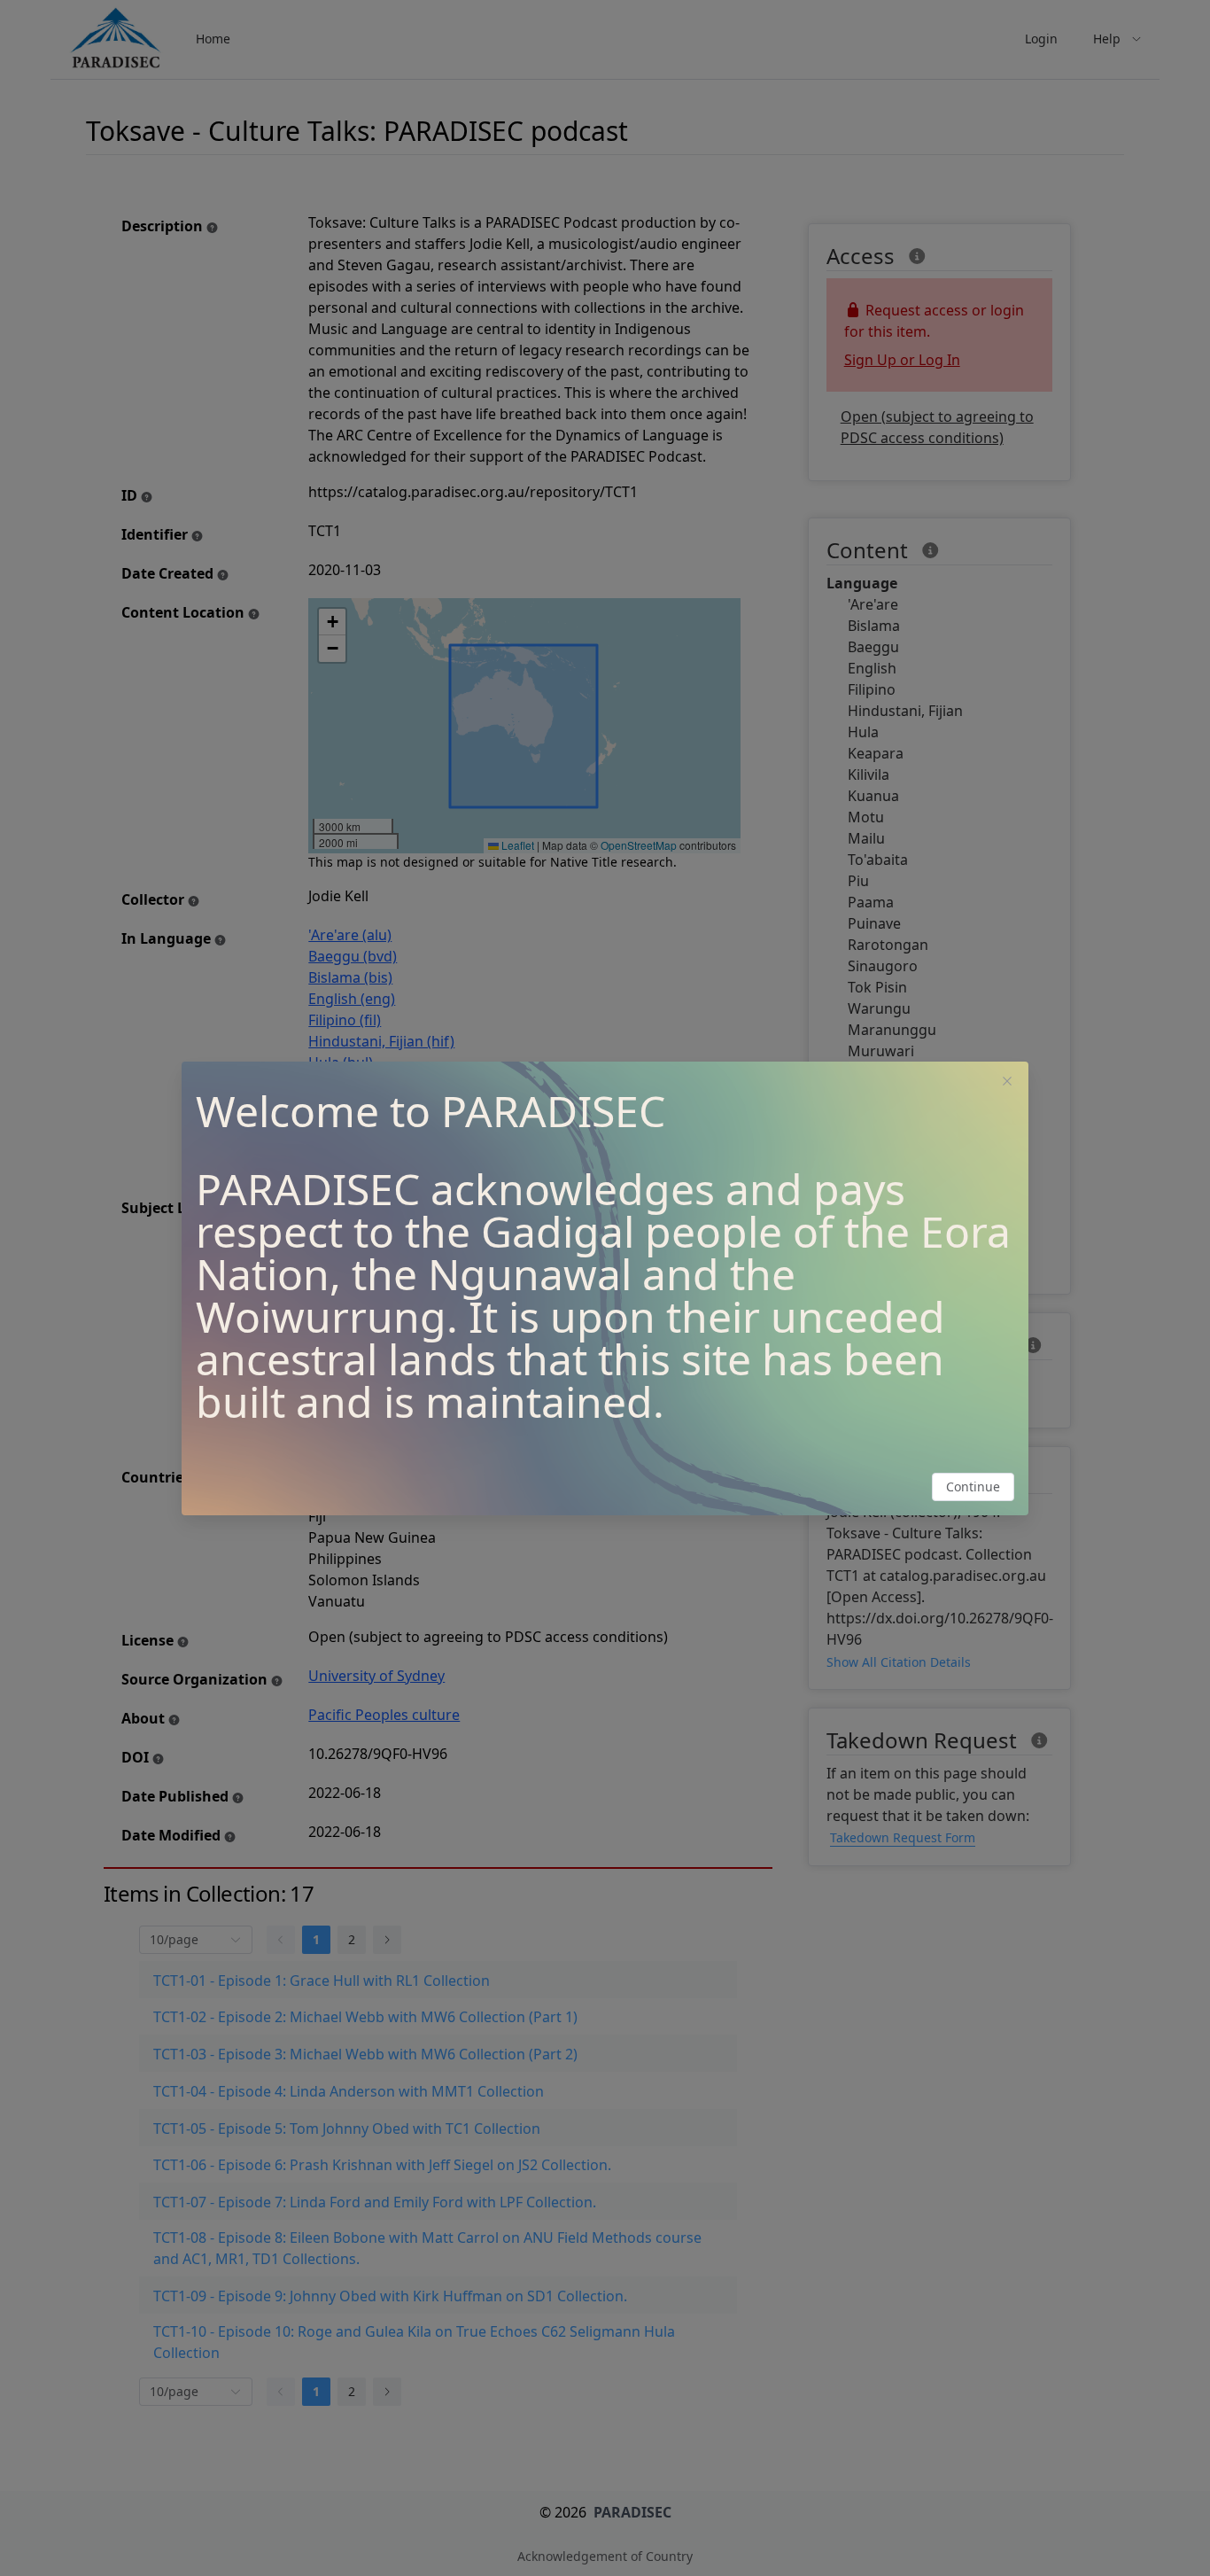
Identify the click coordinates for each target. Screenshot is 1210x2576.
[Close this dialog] (1007, 1083)
